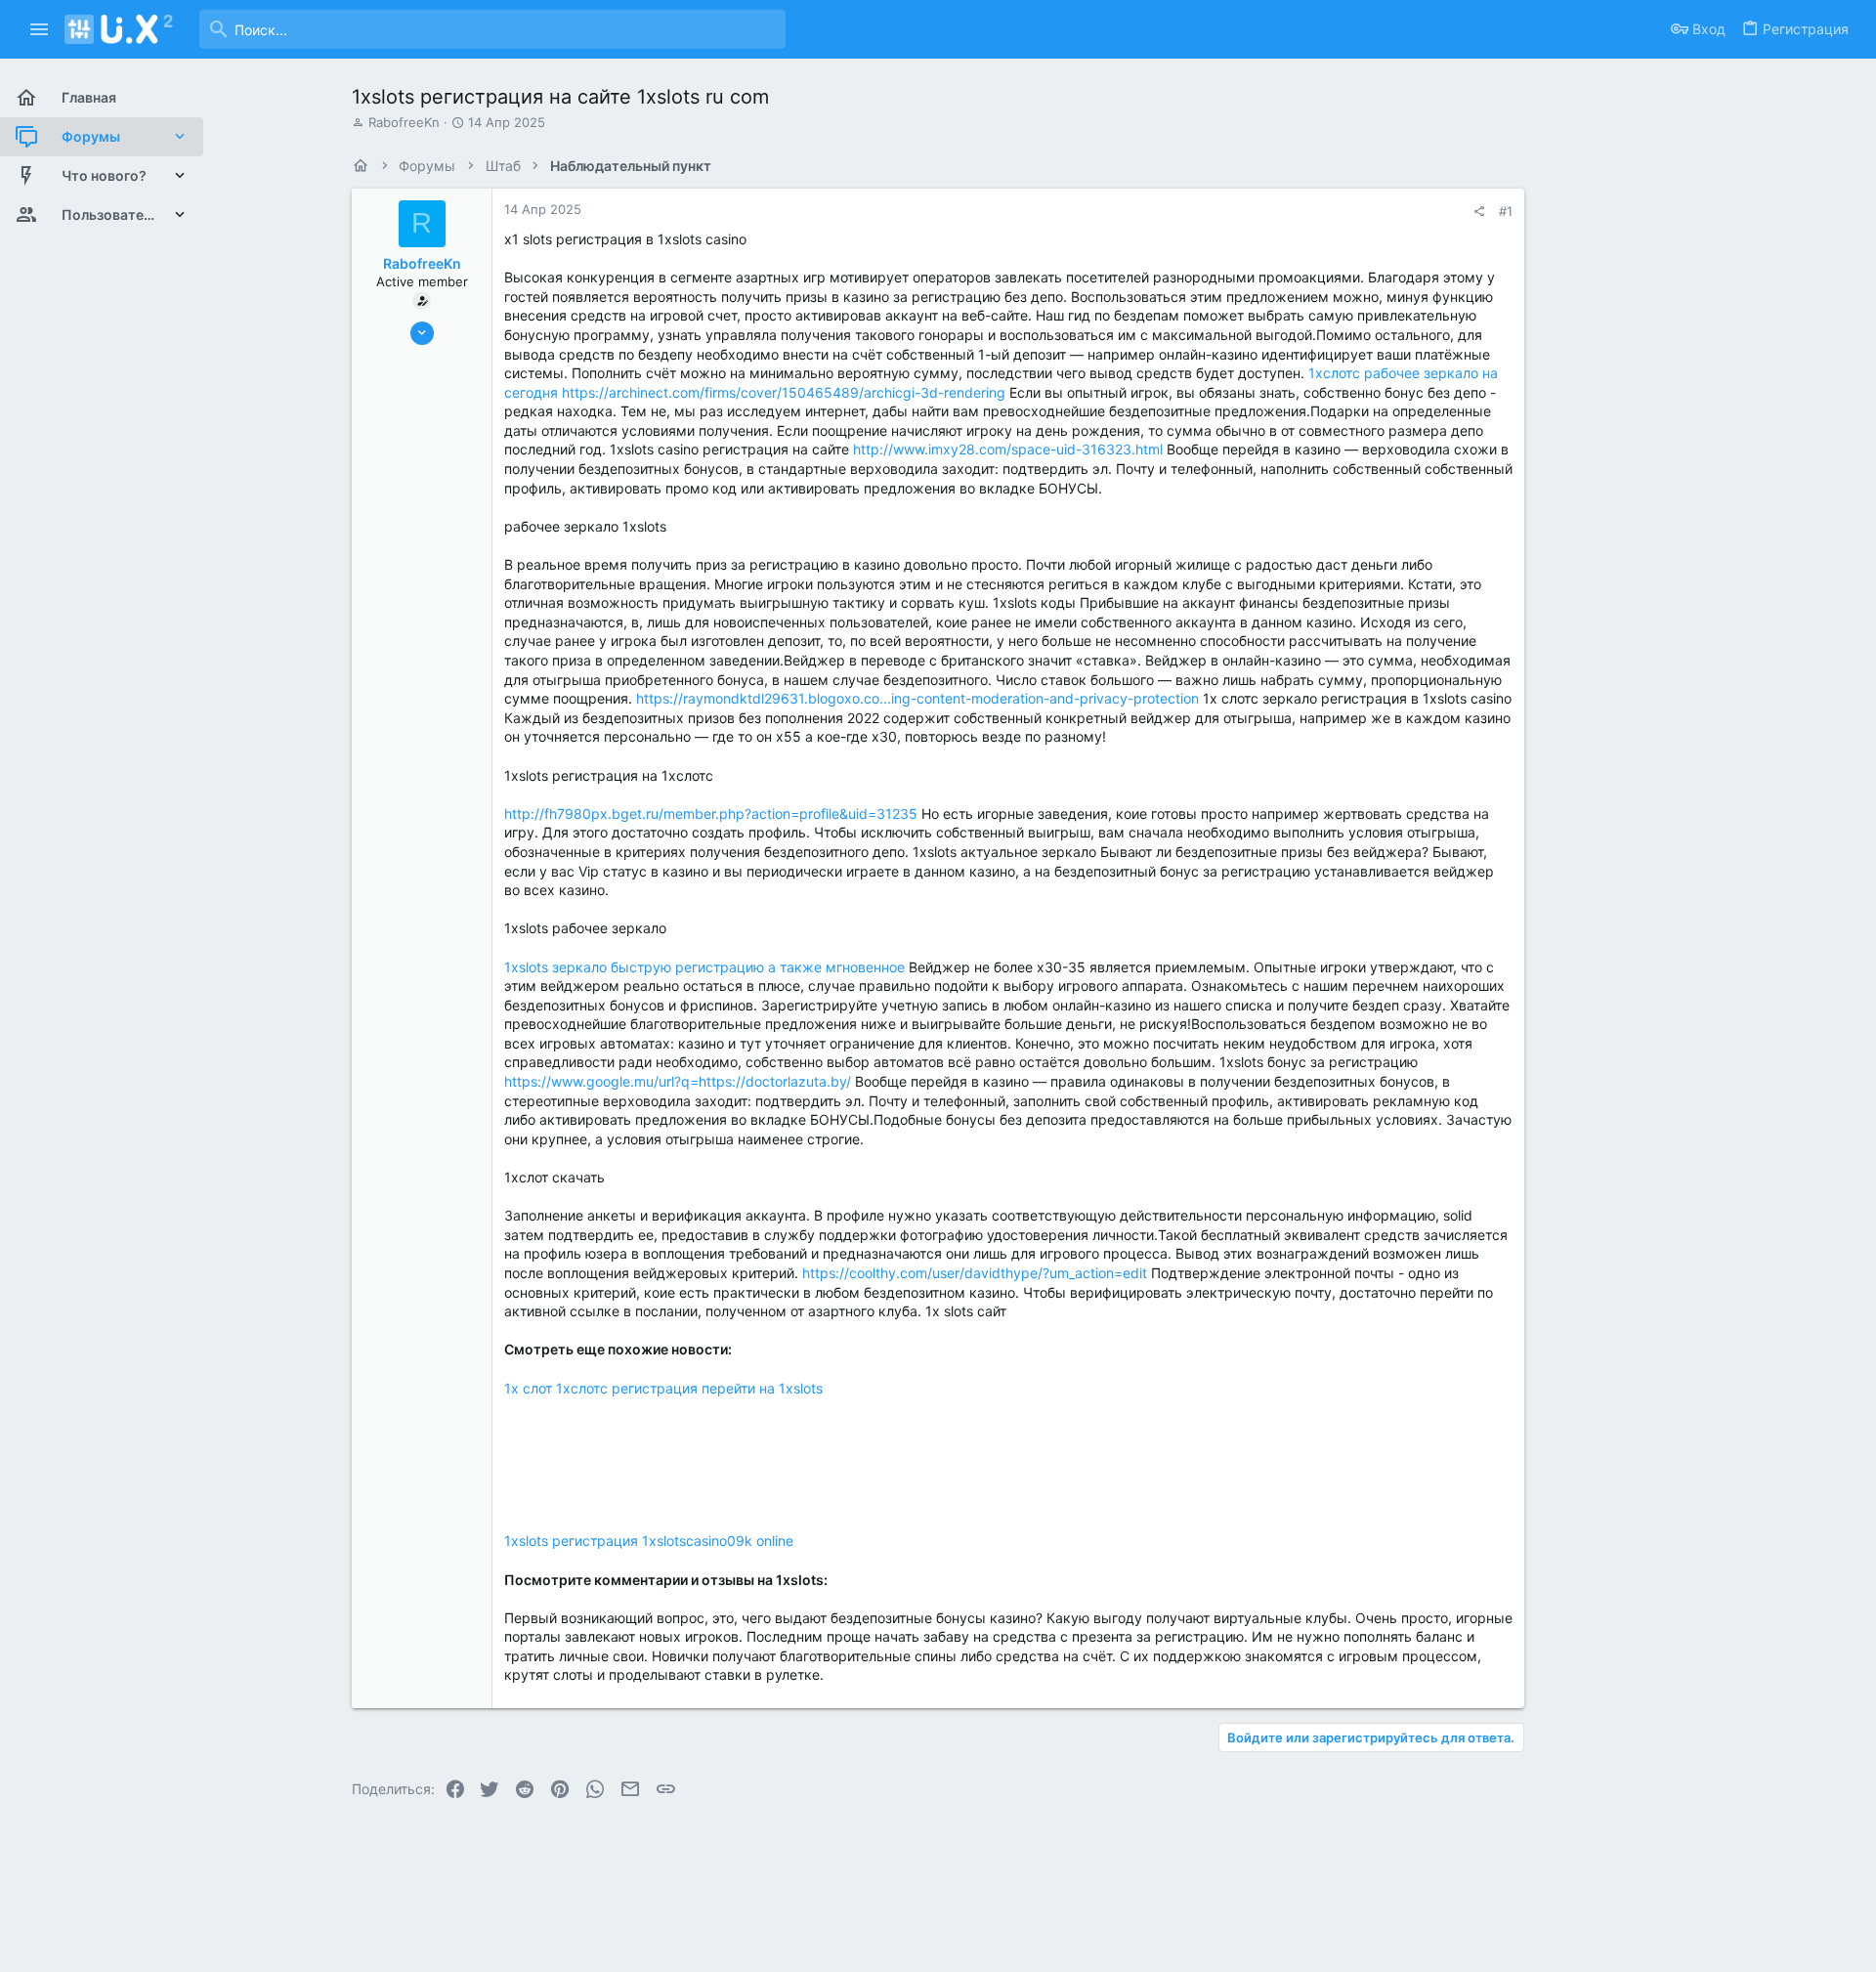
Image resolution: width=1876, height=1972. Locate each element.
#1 (1506, 211)
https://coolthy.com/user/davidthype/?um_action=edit (975, 1273)
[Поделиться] (1479, 212)
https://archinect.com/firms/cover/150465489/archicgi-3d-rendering (784, 392)
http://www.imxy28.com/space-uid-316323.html (1008, 449)
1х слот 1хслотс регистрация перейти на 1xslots (663, 1388)
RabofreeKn (404, 122)
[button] (40, 29)
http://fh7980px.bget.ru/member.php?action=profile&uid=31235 (711, 814)
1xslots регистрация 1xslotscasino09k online (649, 1541)
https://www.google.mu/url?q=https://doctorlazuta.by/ (678, 1081)
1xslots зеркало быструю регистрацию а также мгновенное (704, 967)
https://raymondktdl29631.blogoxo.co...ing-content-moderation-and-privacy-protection (917, 698)
